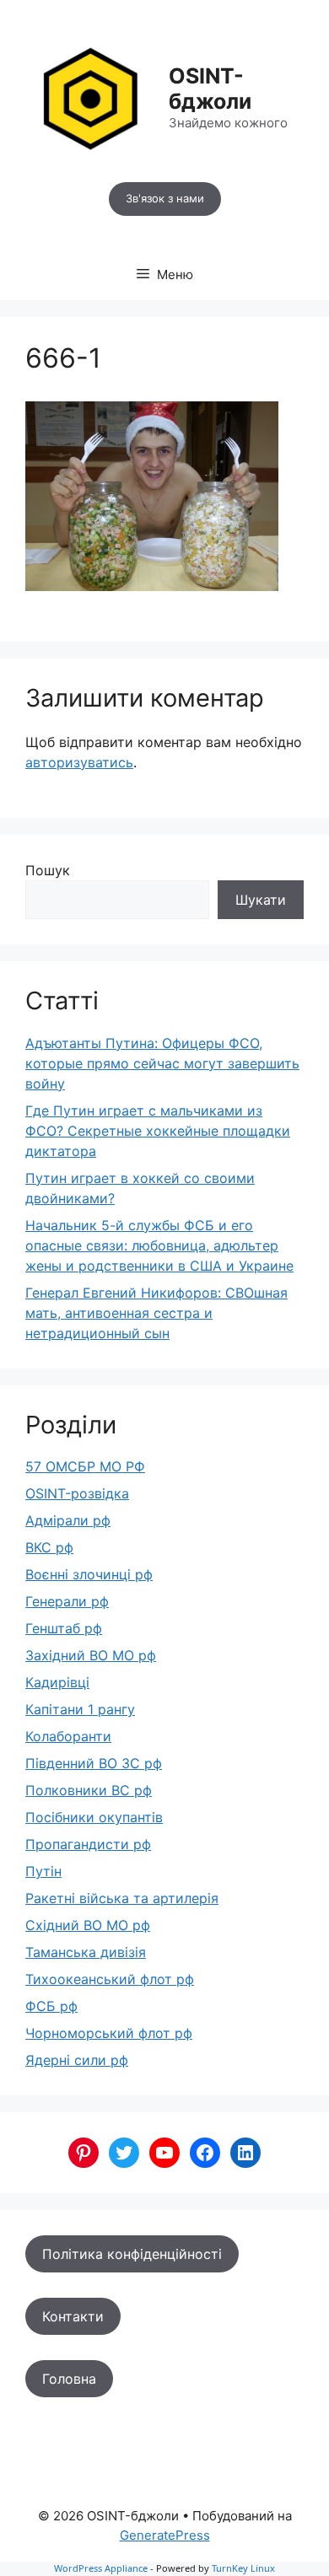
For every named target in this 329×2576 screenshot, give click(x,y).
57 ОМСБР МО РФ (85, 1466)
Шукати (261, 900)
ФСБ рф (51, 2006)
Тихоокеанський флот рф (110, 1979)
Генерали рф (67, 1601)
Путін (43, 1871)
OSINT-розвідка (77, 1493)
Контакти (73, 2316)
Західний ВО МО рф (91, 1655)
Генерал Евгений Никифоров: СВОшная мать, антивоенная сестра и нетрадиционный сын (156, 1313)
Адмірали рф (68, 1520)
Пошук (48, 870)
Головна (69, 2379)
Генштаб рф (64, 1628)
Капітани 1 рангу (80, 1709)
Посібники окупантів (94, 1817)
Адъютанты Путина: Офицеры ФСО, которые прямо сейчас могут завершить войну (162, 1063)
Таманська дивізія (86, 1952)
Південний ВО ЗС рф (94, 1763)
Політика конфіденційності (132, 2254)
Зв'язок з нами (165, 198)
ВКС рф (49, 1547)
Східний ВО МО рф (88, 1925)
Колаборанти (68, 1736)
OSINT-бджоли (210, 89)
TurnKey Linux (243, 2568)
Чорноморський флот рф (109, 2033)
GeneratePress (165, 2535)
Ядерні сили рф (77, 2060)
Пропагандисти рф (88, 1844)
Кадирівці (57, 1682)
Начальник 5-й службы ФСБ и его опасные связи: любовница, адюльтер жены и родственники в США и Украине (159, 1245)
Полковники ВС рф (89, 1790)
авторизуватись (79, 762)
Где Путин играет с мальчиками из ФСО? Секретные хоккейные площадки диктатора (158, 1131)
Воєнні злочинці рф (89, 1574)
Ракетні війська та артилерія (122, 1898)
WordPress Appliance (101, 2568)
